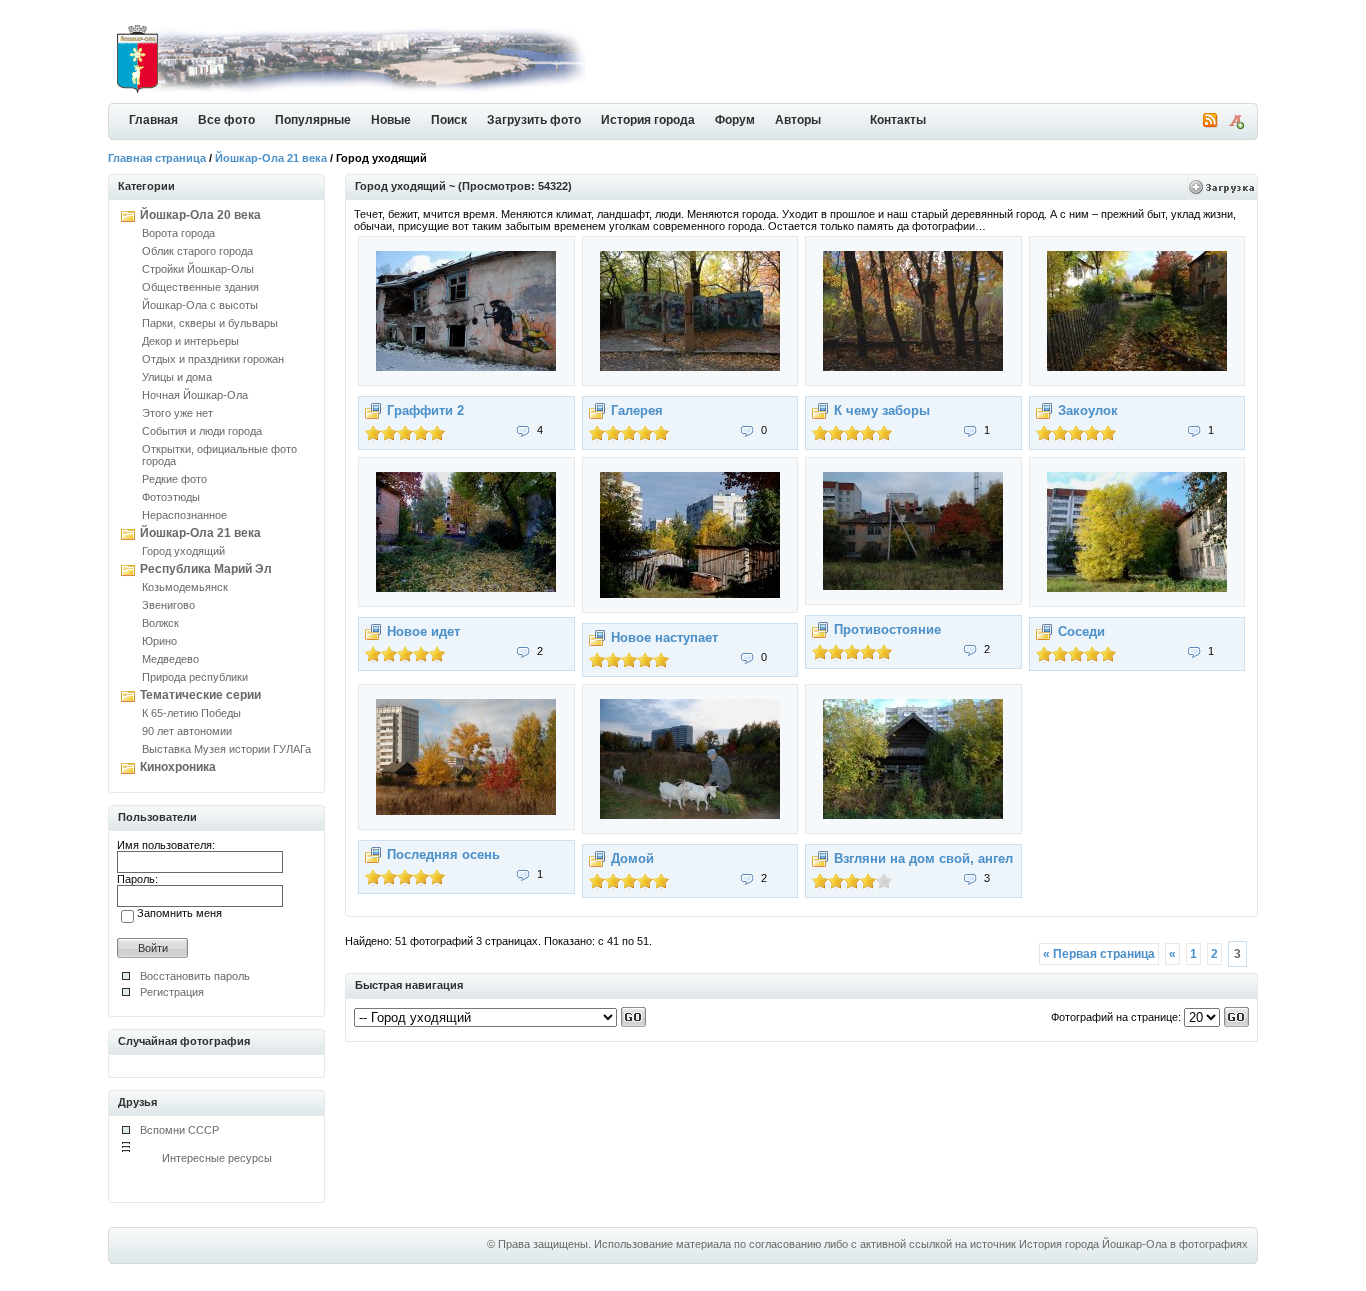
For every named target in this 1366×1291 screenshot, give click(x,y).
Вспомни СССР (179, 1130)
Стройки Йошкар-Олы (198, 269)
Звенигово (168, 605)
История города (648, 120)
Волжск (160, 623)
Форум (735, 120)
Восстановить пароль (195, 976)
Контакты (898, 120)
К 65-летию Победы (191, 713)
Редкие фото (174, 479)
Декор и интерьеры (190, 341)
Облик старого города (197, 251)
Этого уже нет (177, 413)
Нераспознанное (184, 515)
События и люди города (202, 431)
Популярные (313, 120)
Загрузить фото (534, 120)
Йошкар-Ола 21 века (271, 158)
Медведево (170, 659)
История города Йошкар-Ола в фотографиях (1133, 1244)
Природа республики (195, 677)
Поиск (449, 120)
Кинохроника (178, 767)
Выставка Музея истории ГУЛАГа (226, 749)
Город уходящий (183, 551)
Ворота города (178, 233)
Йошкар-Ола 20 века (200, 215)
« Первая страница (1099, 954)
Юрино (159, 641)
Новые (391, 120)
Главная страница (157, 158)
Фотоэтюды (171, 497)
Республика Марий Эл (206, 569)
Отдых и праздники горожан (213, 359)
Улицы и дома (177, 377)
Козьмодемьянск (185, 587)
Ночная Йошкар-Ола (195, 395)
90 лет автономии (187, 731)
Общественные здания (200, 287)
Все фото (226, 120)
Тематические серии (200, 695)
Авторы (798, 120)
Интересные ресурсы (217, 1158)
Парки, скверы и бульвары (210, 323)
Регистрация (172, 992)
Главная (153, 120)
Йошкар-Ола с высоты (200, 305)
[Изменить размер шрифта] (1236, 125)
